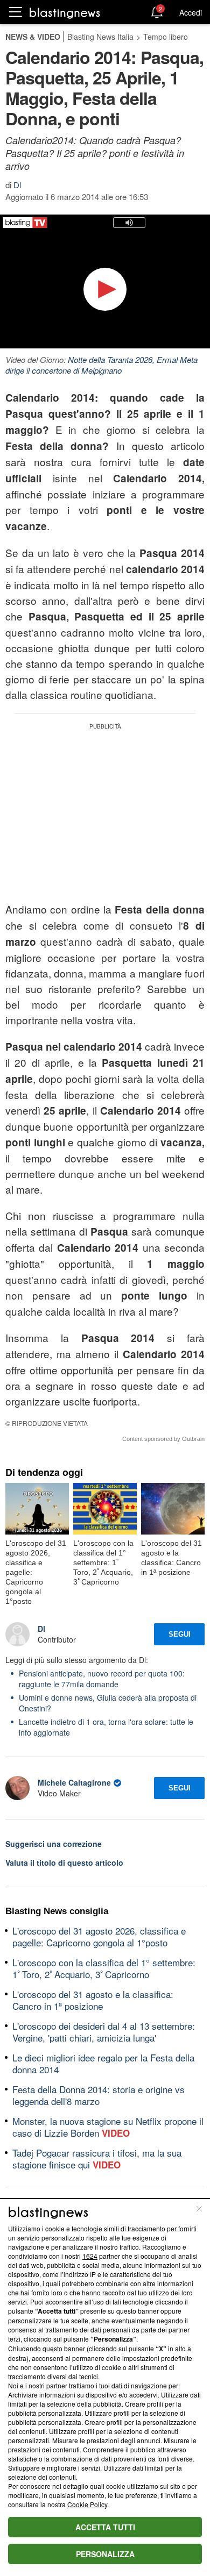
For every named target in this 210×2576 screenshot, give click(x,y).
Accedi (191, 12)
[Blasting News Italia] (65, 13)
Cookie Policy (87, 2504)
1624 (90, 2256)
